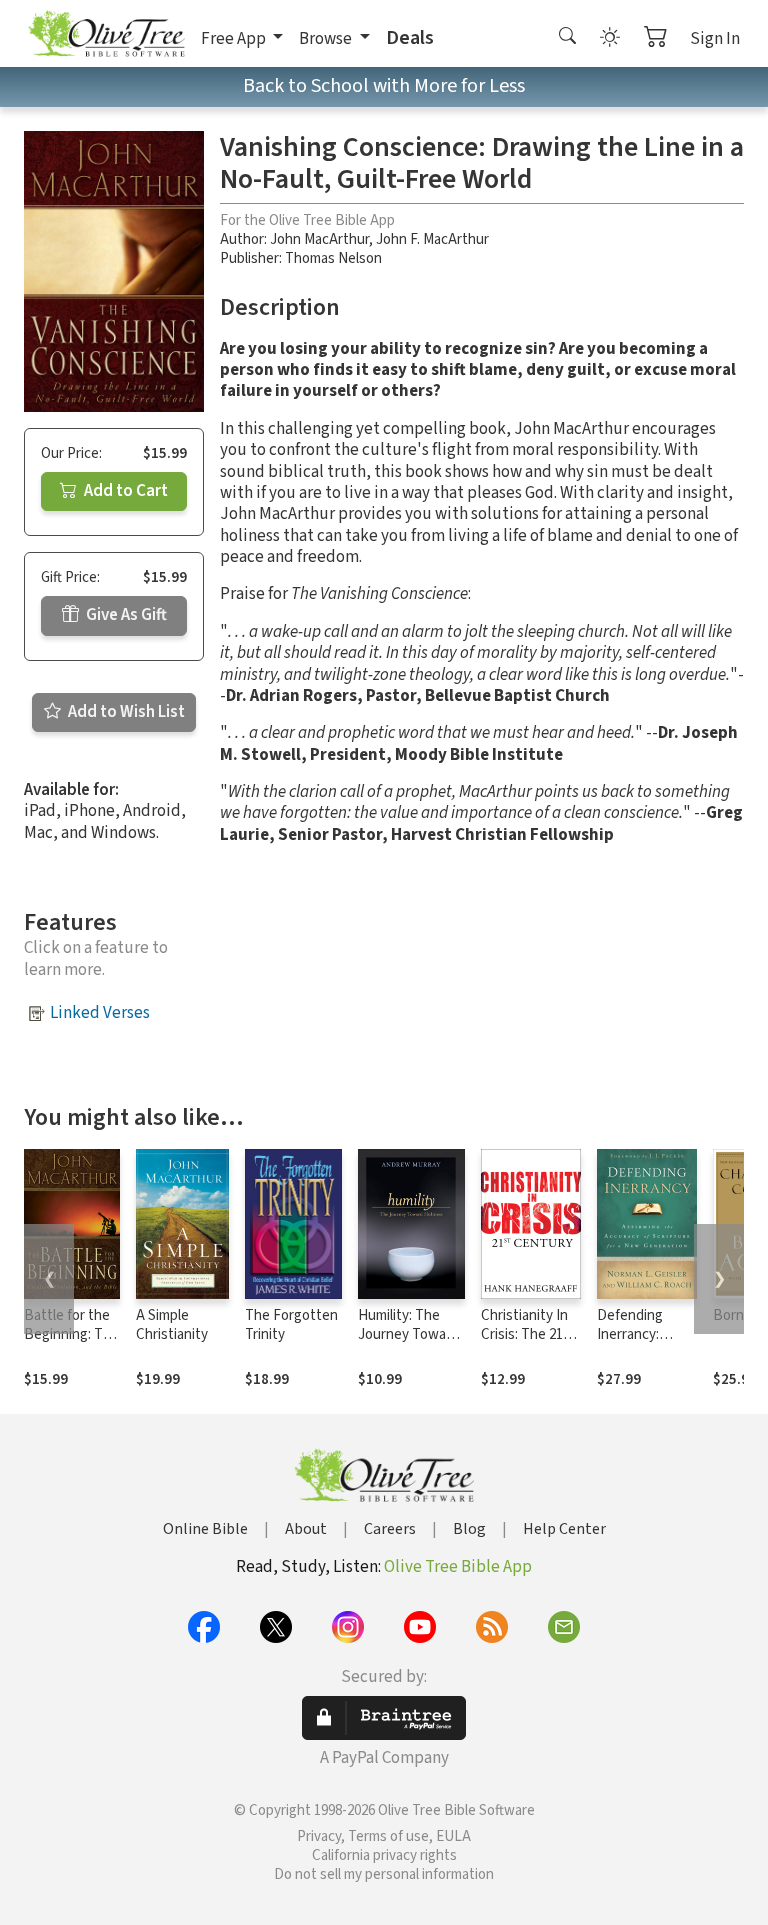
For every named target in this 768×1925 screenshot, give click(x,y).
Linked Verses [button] (100, 1013)
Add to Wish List (125, 712)
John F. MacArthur (432, 239)
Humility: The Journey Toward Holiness (408, 1334)
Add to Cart (124, 491)
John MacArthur (319, 239)
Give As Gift (125, 615)
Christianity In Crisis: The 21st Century (528, 1334)
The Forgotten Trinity (291, 1325)
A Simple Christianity (172, 1325)
